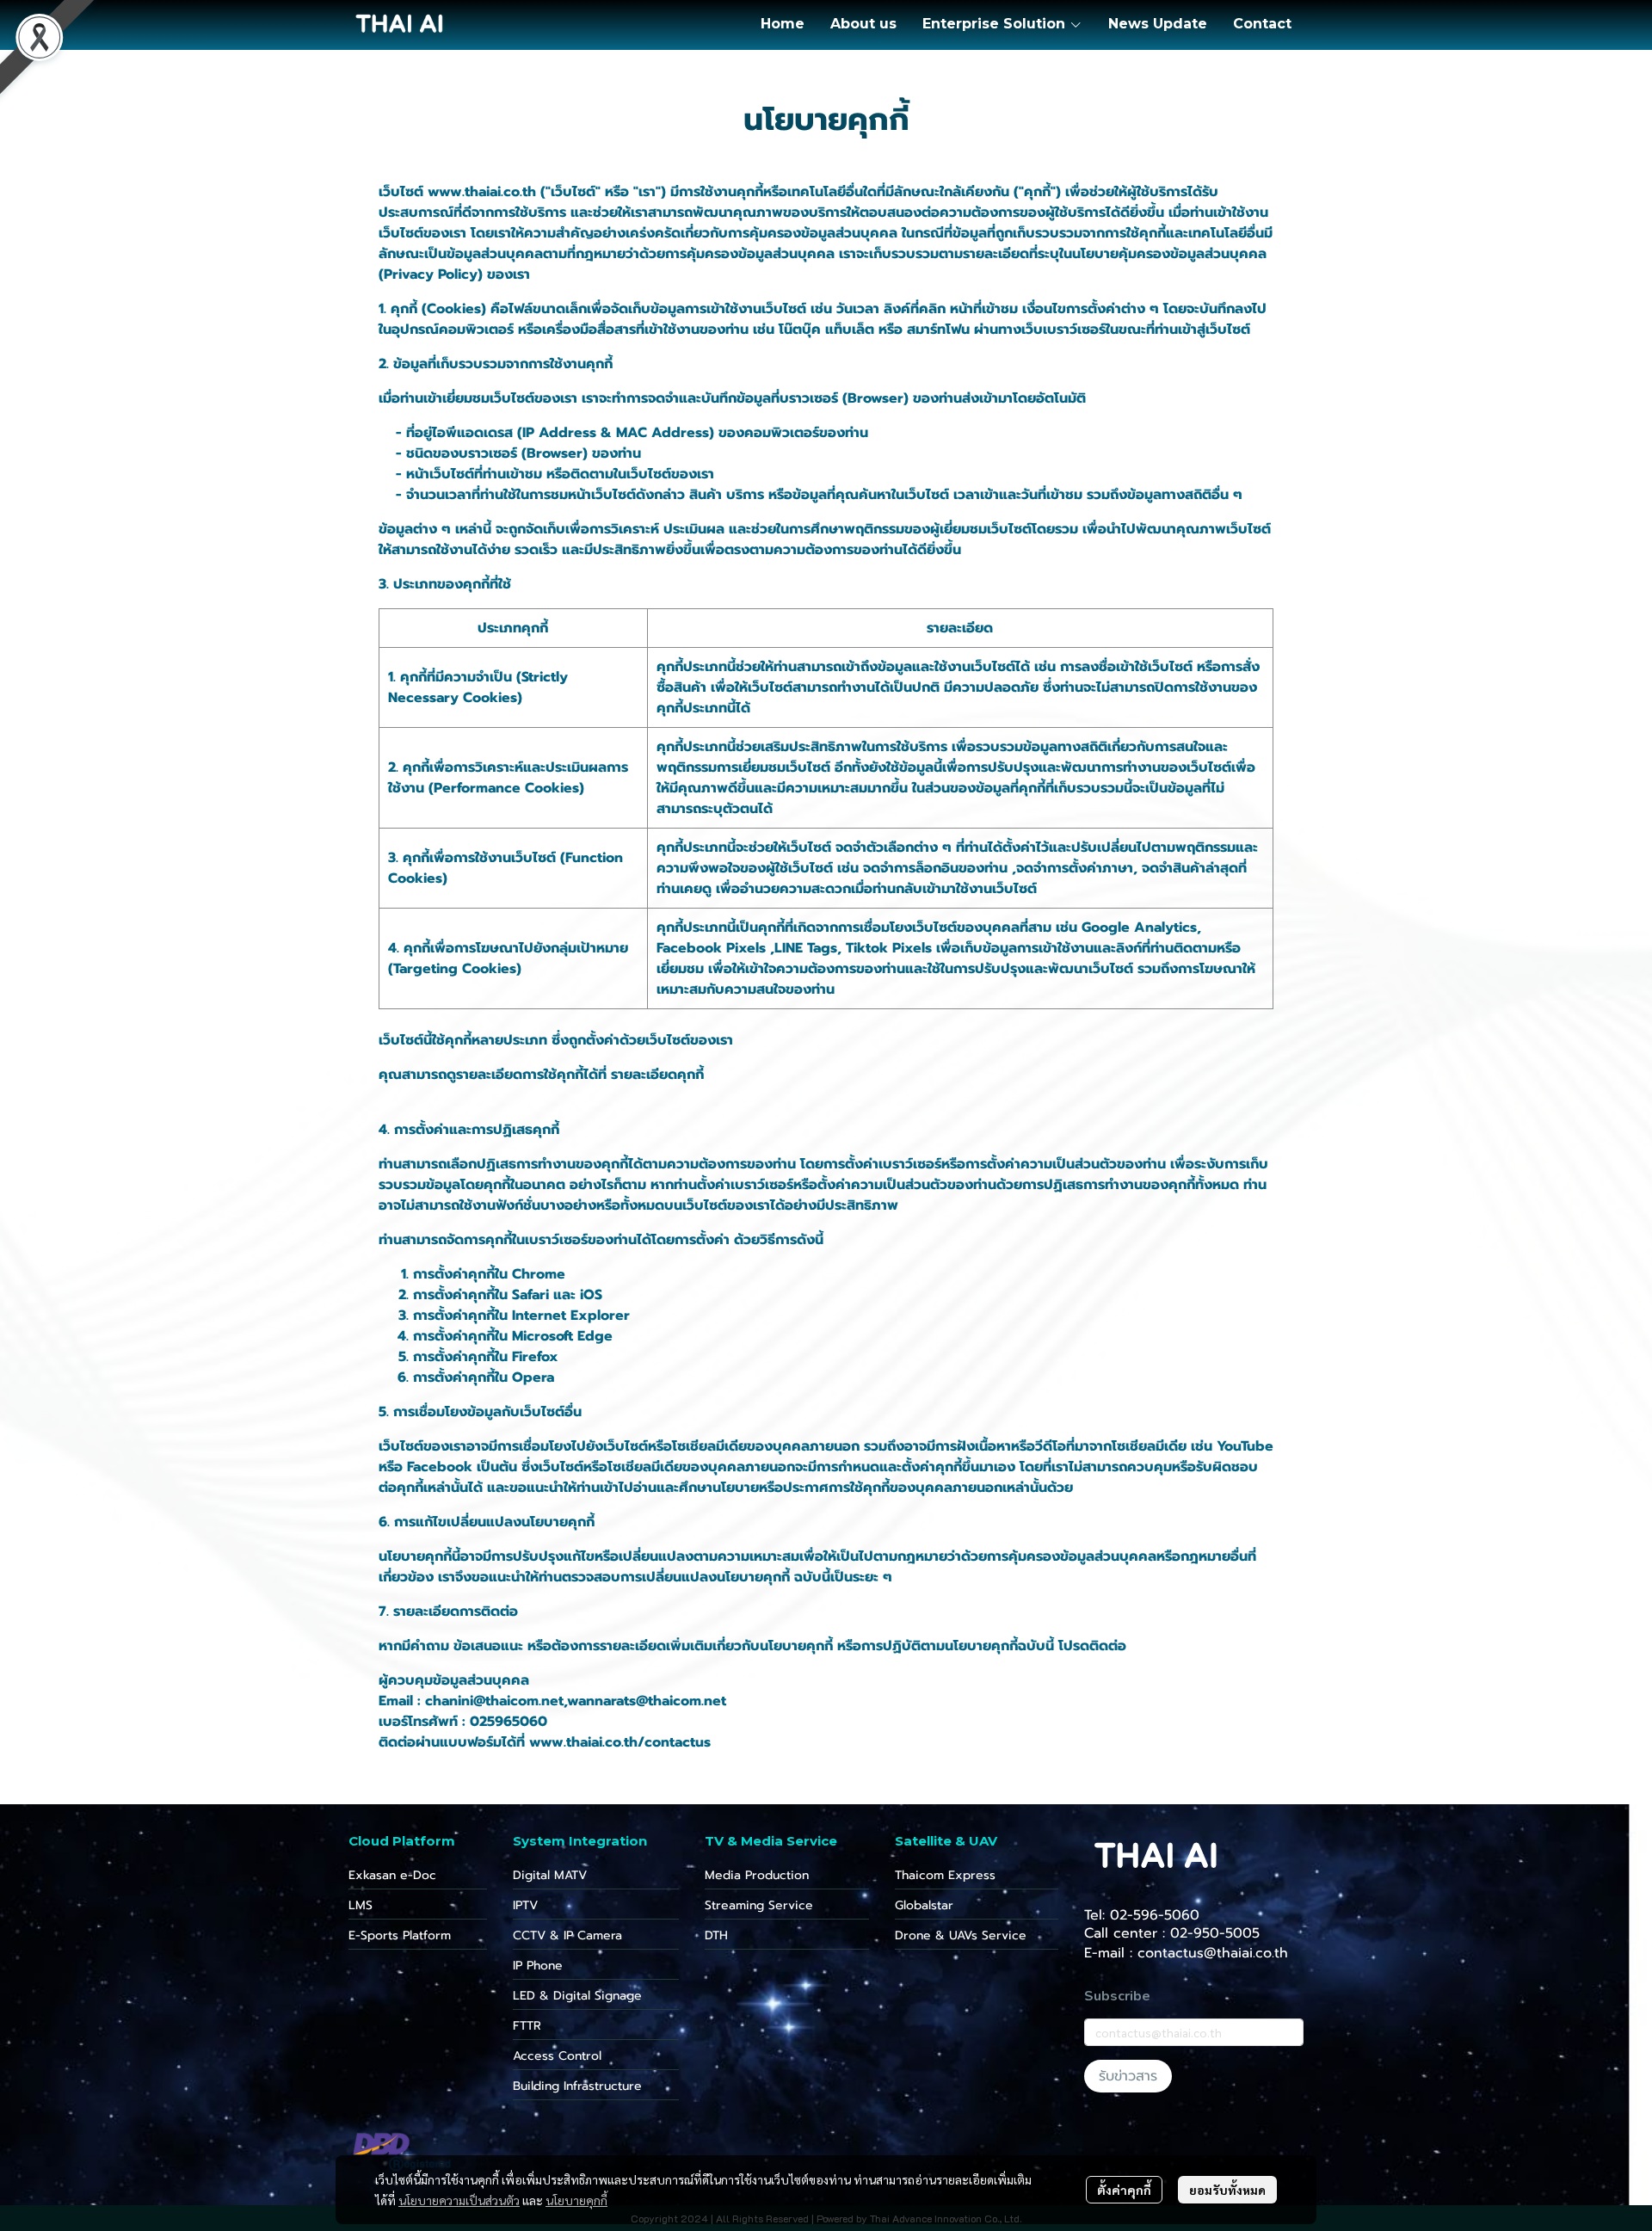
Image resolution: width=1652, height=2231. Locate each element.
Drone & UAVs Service (961, 1935)
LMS (361, 1905)
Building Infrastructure (577, 2086)
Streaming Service (759, 1905)
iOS (591, 1295)
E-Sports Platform (400, 1935)
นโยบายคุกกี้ (576, 2200)
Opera (533, 1377)
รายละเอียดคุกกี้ (657, 1075)
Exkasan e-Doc (392, 1875)
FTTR (527, 2026)
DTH (716, 1935)
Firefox (535, 1357)
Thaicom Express (945, 1875)
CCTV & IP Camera (567, 1935)
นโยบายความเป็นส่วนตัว (459, 2200)
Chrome (539, 1274)
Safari (530, 1295)
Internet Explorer (571, 1316)
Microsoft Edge (562, 1336)
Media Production (757, 1875)
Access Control (557, 2056)
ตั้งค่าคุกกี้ (1124, 2190)
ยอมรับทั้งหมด (1227, 2190)
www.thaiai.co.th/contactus (620, 1742)
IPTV (525, 1905)
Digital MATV (550, 1875)
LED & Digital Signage (577, 1996)
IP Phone (538, 1966)
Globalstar (924, 1905)
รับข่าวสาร (1128, 2076)
